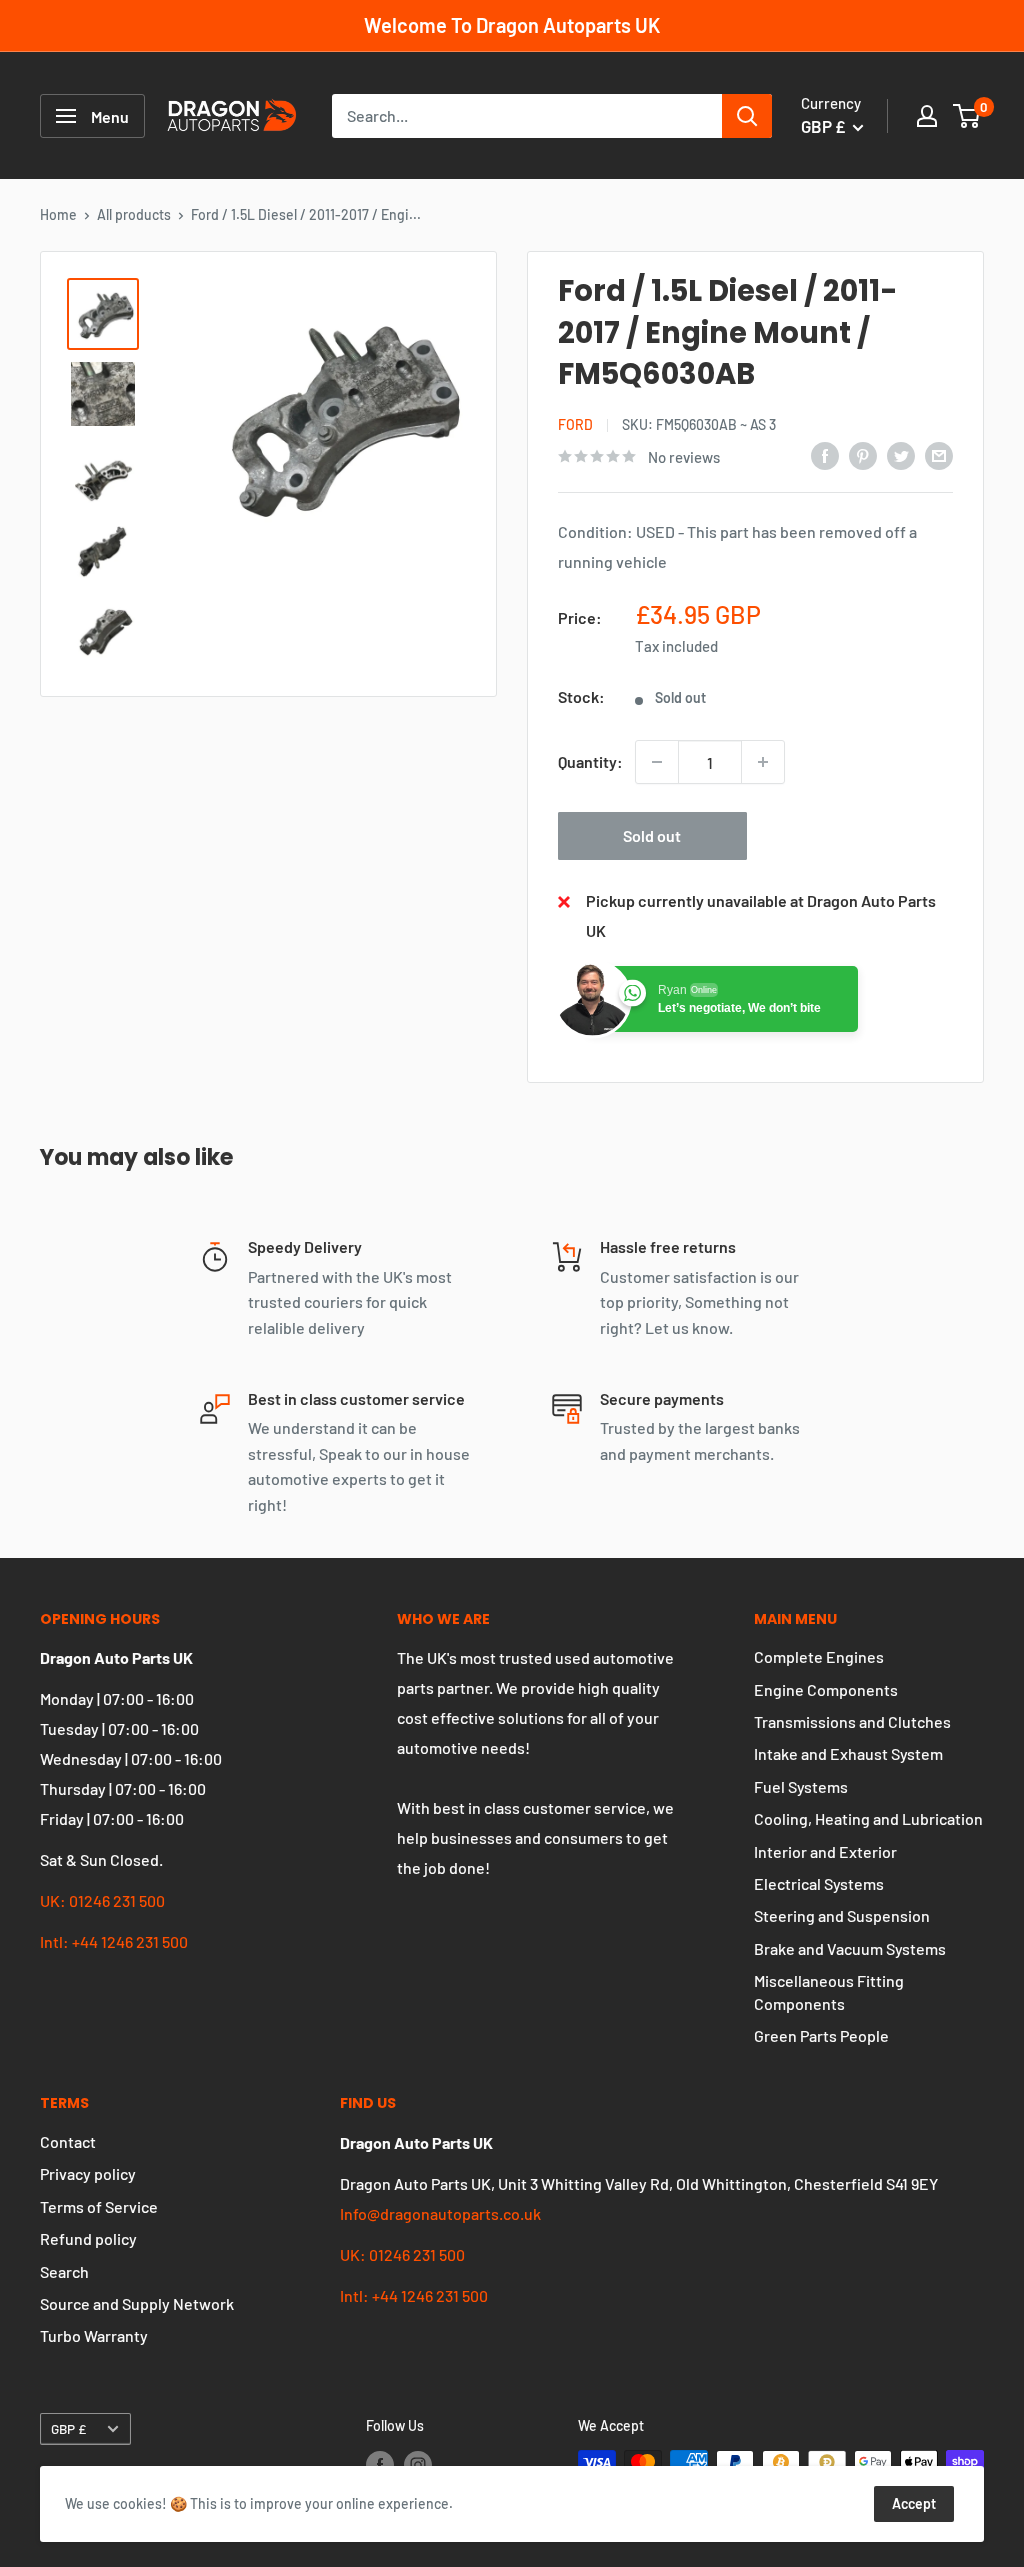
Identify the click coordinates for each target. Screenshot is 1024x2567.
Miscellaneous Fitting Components (829, 1991)
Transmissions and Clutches (852, 1721)
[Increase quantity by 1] (763, 762)
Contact (68, 2141)
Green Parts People (821, 2035)
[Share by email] (939, 454)
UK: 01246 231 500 (102, 1900)
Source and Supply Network (137, 2303)
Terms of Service (99, 2206)
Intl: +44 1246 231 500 (114, 1941)
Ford (575, 424)
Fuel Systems (801, 1786)
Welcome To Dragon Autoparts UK (512, 25)
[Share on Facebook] (825, 454)
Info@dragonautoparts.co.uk (440, 2213)
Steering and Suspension (842, 1915)
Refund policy (88, 2238)
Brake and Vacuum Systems (850, 1948)
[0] (967, 116)
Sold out (652, 835)
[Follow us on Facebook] (380, 2464)
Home (58, 214)
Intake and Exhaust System (848, 1753)
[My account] (927, 116)
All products (134, 214)
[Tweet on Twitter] (901, 454)
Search (64, 2271)
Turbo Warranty (94, 2335)
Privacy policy (88, 2173)
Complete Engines (819, 1656)
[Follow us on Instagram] (418, 2464)
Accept (914, 2503)
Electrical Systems (819, 1883)
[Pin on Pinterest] (863, 454)
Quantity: (590, 761)
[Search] (747, 116)
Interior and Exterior (825, 1851)
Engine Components (826, 1689)
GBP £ (68, 2428)
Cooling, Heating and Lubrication (868, 1818)
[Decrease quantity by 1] (657, 762)
